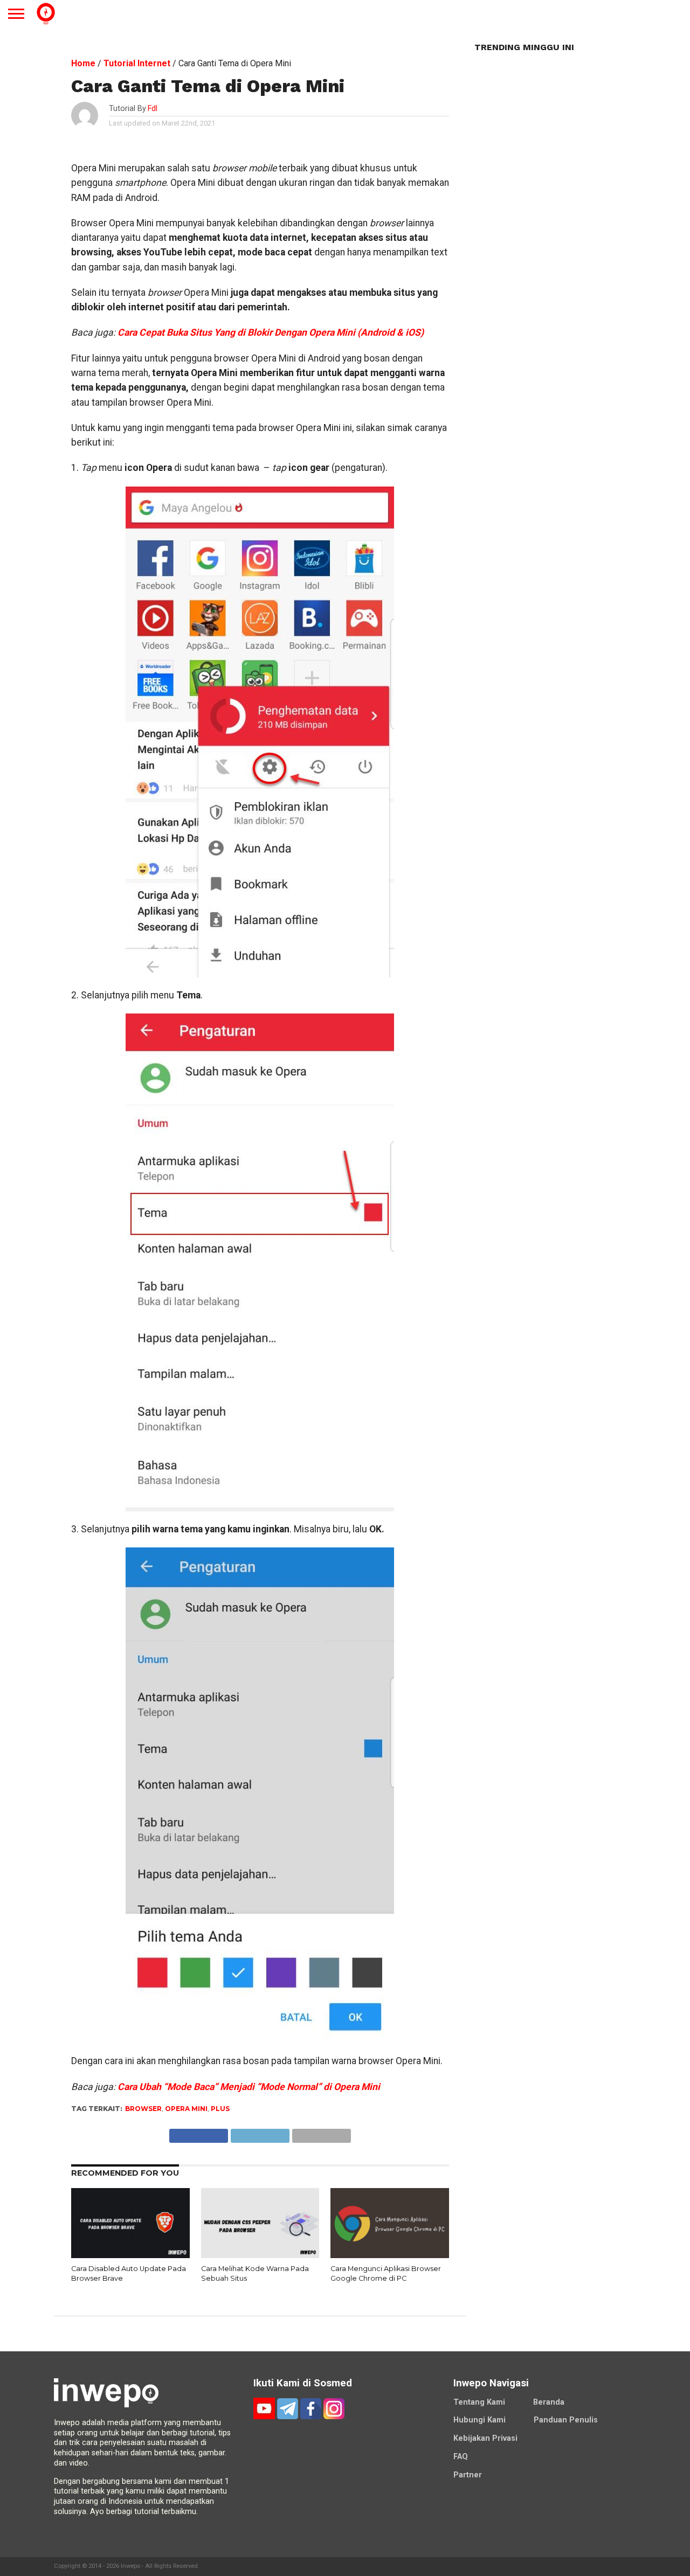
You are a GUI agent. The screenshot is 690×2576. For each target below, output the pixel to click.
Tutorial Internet (137, 63)
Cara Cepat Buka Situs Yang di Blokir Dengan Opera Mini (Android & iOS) (271, 332)
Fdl (153, 109)
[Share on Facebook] (199, 2133)
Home (83, 63)
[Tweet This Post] (260, 2133)
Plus (220, 2109)
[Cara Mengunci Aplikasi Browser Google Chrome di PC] (390, 2256)
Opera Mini (186, 2109)
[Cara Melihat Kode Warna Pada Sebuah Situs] (260, 2256)
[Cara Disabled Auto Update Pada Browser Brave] (130, 2256)
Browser (143, 2109)
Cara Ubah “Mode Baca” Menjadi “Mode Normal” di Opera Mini (249, 2087)
